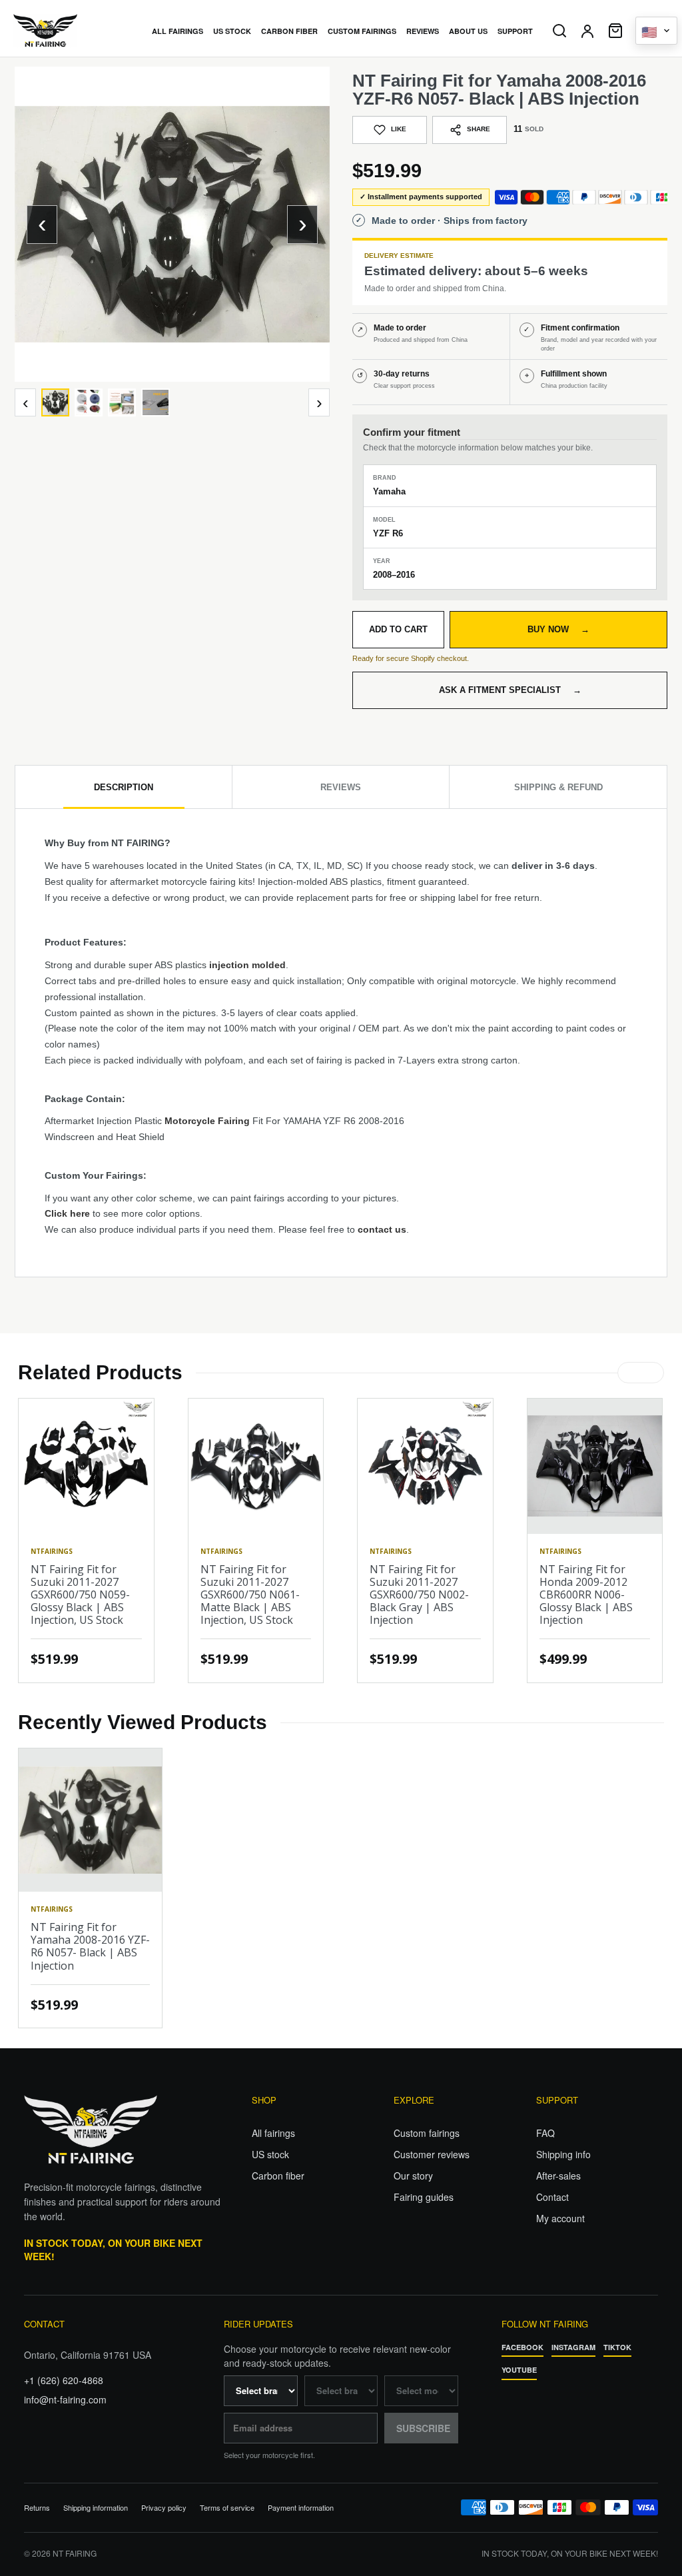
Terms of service (227, 2508)
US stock (270, 2154)
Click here (67, 1213)
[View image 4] (155, 402)
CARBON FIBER (289, 31)
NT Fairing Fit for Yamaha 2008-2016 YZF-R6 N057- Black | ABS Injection (90, 1946)
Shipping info (563, 2154)
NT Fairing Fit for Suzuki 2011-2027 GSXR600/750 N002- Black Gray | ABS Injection (419, 1595)
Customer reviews (432, 2154)
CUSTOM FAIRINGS (362, 31)
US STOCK (232, 31)
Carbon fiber (278, 2176)
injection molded (247, 965)
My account (560, 2218)
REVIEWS (423, 31)
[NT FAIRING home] (73, 31)
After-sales (558, 2176)
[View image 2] (89, 402)
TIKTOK (617, 2347)
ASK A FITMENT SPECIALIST (510, 690)
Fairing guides (424, 2197)
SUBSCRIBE (423, 2428)
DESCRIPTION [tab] (124, 787)
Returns (37, 2508)
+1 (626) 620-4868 (64, 2380)
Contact (552, 2197)
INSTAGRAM (573, 2347)
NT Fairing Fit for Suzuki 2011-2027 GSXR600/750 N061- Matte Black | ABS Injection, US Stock (250, 1595)
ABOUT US (468, 31)
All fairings (273, 2133)
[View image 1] (55, 402)
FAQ (545, 2133)
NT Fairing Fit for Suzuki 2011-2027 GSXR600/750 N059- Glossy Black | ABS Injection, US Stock (80, 1595)
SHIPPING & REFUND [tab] (558, 787)
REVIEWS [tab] (341, 787)
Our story (413, 2176)
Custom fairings (427, 2133)
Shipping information (96, 2508)
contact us (382, 1229)
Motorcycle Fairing (207, 1121)
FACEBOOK (522, 2347)
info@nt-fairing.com (65, 2399)
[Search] (559, 31)
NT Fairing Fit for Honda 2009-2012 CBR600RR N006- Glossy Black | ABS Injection (586, 1595)
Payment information (301, 2508)
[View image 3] (122, 402)
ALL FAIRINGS (177, 31)
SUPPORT (515, 31)
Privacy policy (164, 2508)
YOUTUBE (519, 2370)
